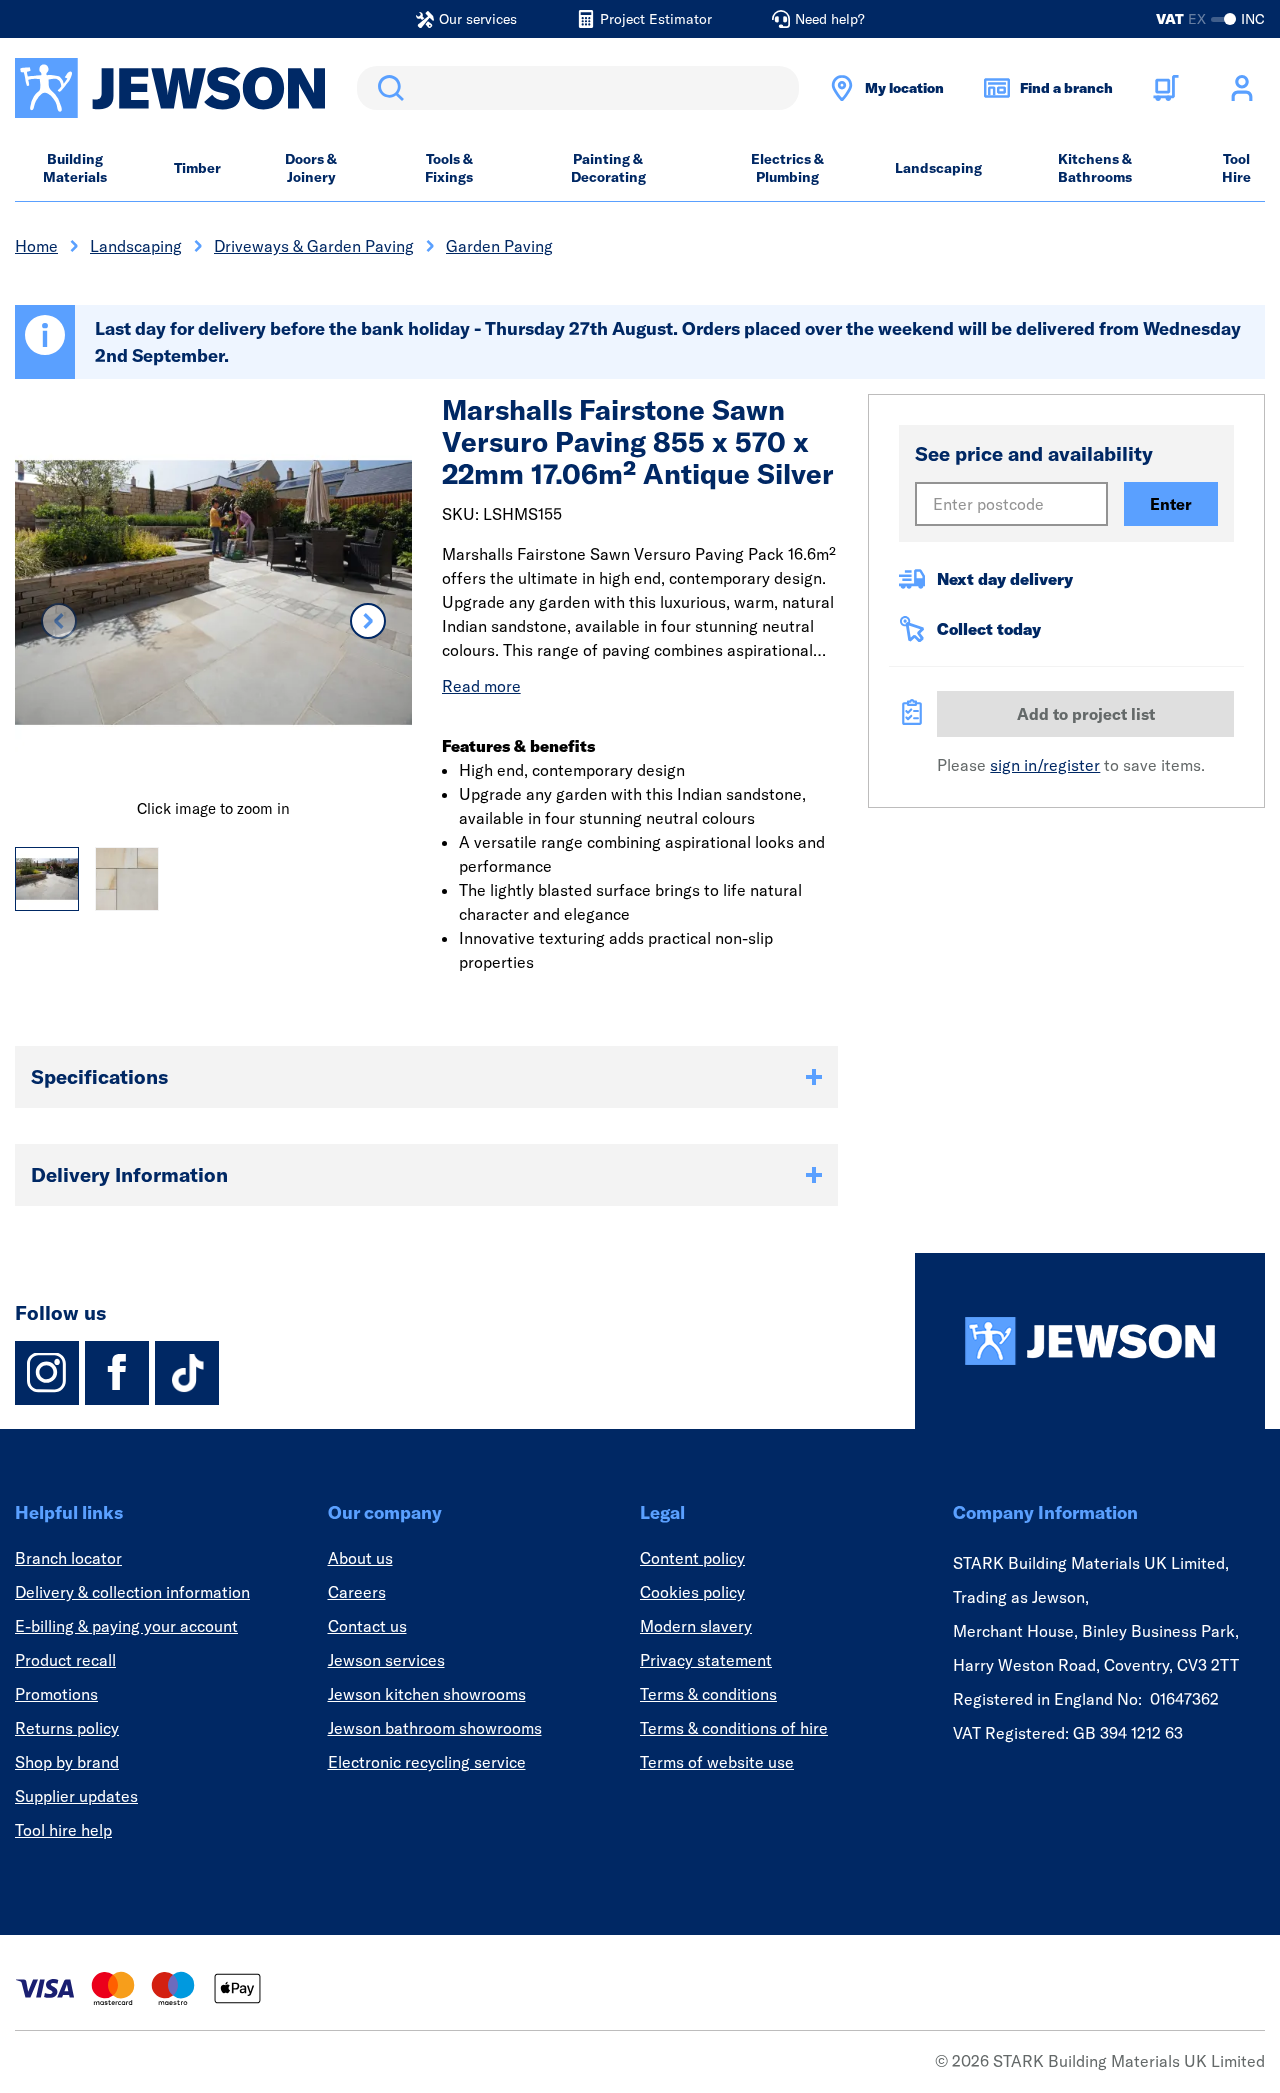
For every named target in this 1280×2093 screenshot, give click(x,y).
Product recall (65, 1660)
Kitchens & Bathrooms (1095, 168)
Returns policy (67, 1728)
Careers (357, 1592)
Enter (1171, 504)
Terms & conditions (708, 1694)
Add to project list (1086, 714)
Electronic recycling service (427, 1762)
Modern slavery (696, 1626)
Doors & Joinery (311, 168)
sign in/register (1045, 765)
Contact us (367, 1626)
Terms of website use (717, 1762)
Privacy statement (706, 1660)
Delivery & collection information (132, 1592)
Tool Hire (1236, 168)
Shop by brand (67, 1762)
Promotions (56, 1694)
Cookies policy (692, 1592)
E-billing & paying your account (126, 1626)
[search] (578, 88)
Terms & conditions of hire (734, 1728)
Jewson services (386, 1660)
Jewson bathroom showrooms (435, 1728)
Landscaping (938, 168)
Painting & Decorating (608, 168)
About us (360, 1558)
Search (387, 88)
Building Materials (75, 168)
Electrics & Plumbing (787, 168)
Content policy (692, 1558)
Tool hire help (63, 1830)
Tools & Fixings (449, 168)
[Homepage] (1090, 1341)
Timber (197, 168)
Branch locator (68, 1558)
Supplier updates (76, 1796)
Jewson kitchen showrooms (427, 1694)
